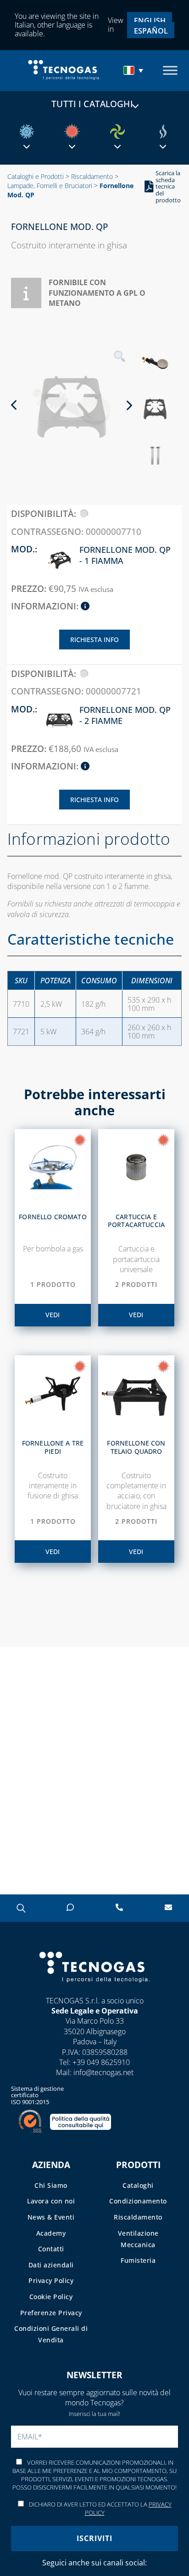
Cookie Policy (51, 2297)
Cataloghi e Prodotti (36, 176)
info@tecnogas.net (103, 2072)
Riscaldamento (92, 176)
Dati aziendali (51, 2265)
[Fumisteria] (163, 132)
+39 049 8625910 (101, 2062)
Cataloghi (138, 2185)
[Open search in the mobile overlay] (21, 1908)
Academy (51, 2233)
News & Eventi (51, 2217)
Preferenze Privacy (51, 2313)
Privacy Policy (51, 2281)
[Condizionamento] (27, 132)
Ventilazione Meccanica (138, 2239)
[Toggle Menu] (170, 71)
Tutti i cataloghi (92, 104)
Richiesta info (94, 640)
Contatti (51, 2249)
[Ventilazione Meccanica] (117, 132)
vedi (53, 1315)
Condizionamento (138, 2201)
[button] (134, 70)
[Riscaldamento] (72, 132)
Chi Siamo (51, 2185)
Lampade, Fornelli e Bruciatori (50, 186)
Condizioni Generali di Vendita (51, 2334)
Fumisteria (138, 2260)
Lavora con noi (51, 2201)
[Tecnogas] (95, 1991)
